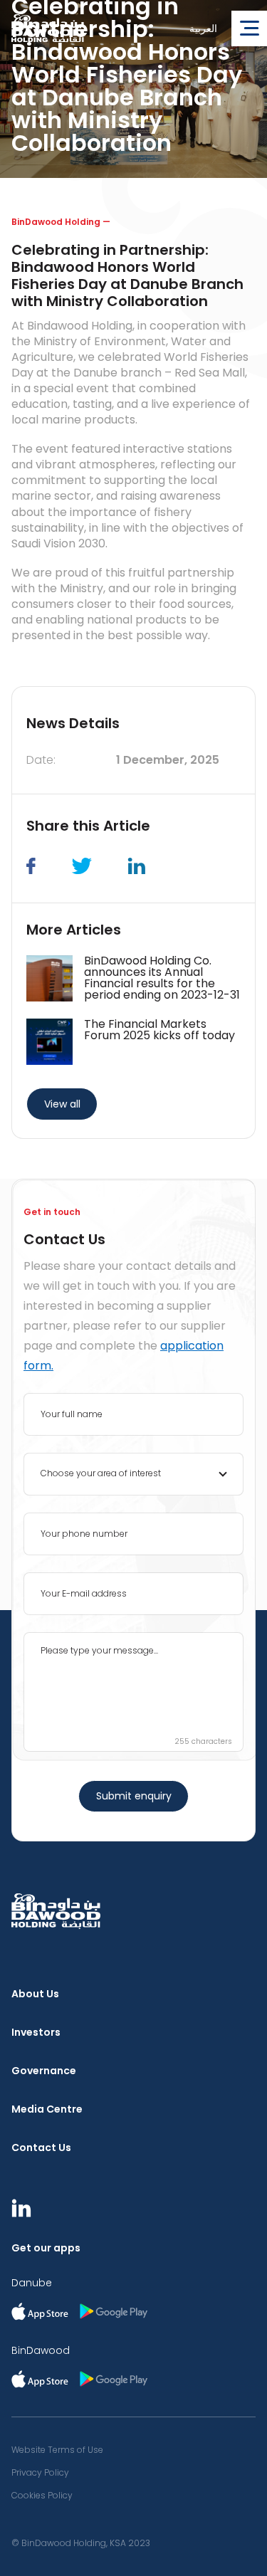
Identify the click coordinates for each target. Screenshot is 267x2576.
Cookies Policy (42, 2496)
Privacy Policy (40, 2473)
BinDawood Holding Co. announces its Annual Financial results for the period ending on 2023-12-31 (162, 978)
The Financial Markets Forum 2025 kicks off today (159, 1030)
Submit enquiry (134, 1796)
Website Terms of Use (57, 2450)
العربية (203, 28)
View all (62, 1104)
